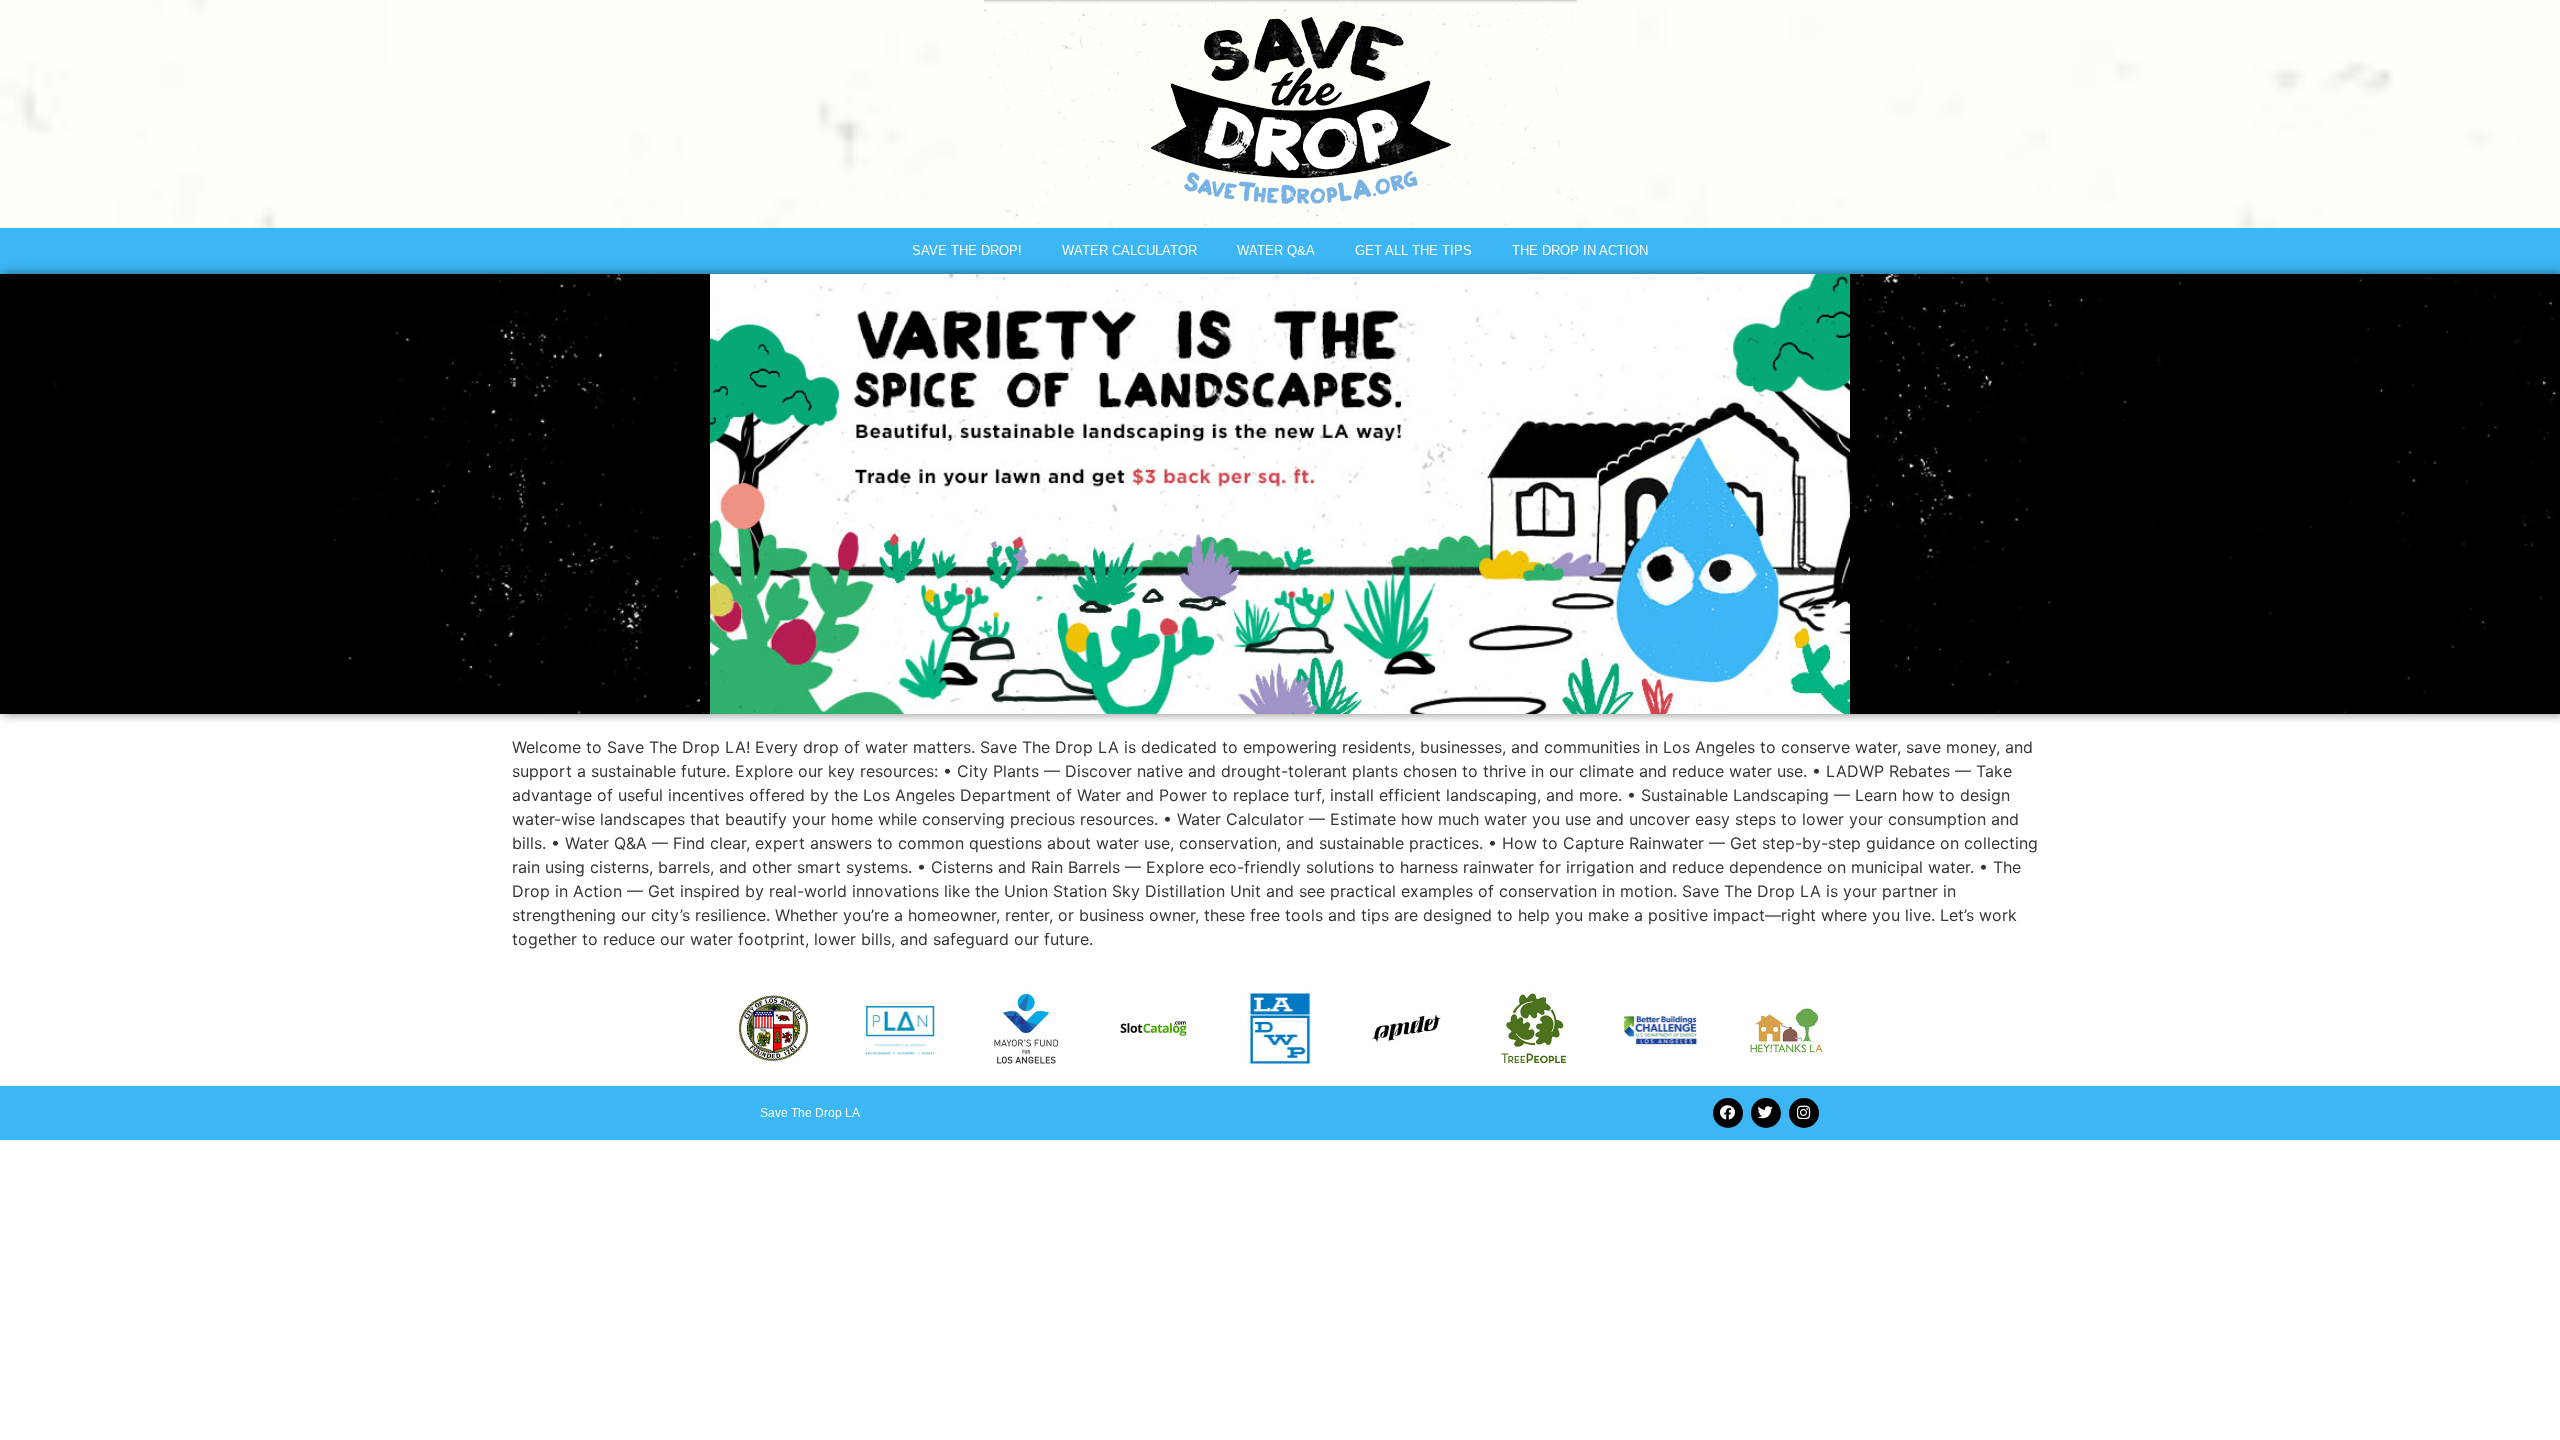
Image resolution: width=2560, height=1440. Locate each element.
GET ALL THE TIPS (1413, 250)
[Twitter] (1766, 1113)
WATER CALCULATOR (1129, 250)
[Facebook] (1728, 1113)
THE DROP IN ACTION (1580, 250)
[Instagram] (1804, 1113)
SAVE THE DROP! (967, 250)
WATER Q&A (1276, 250)
